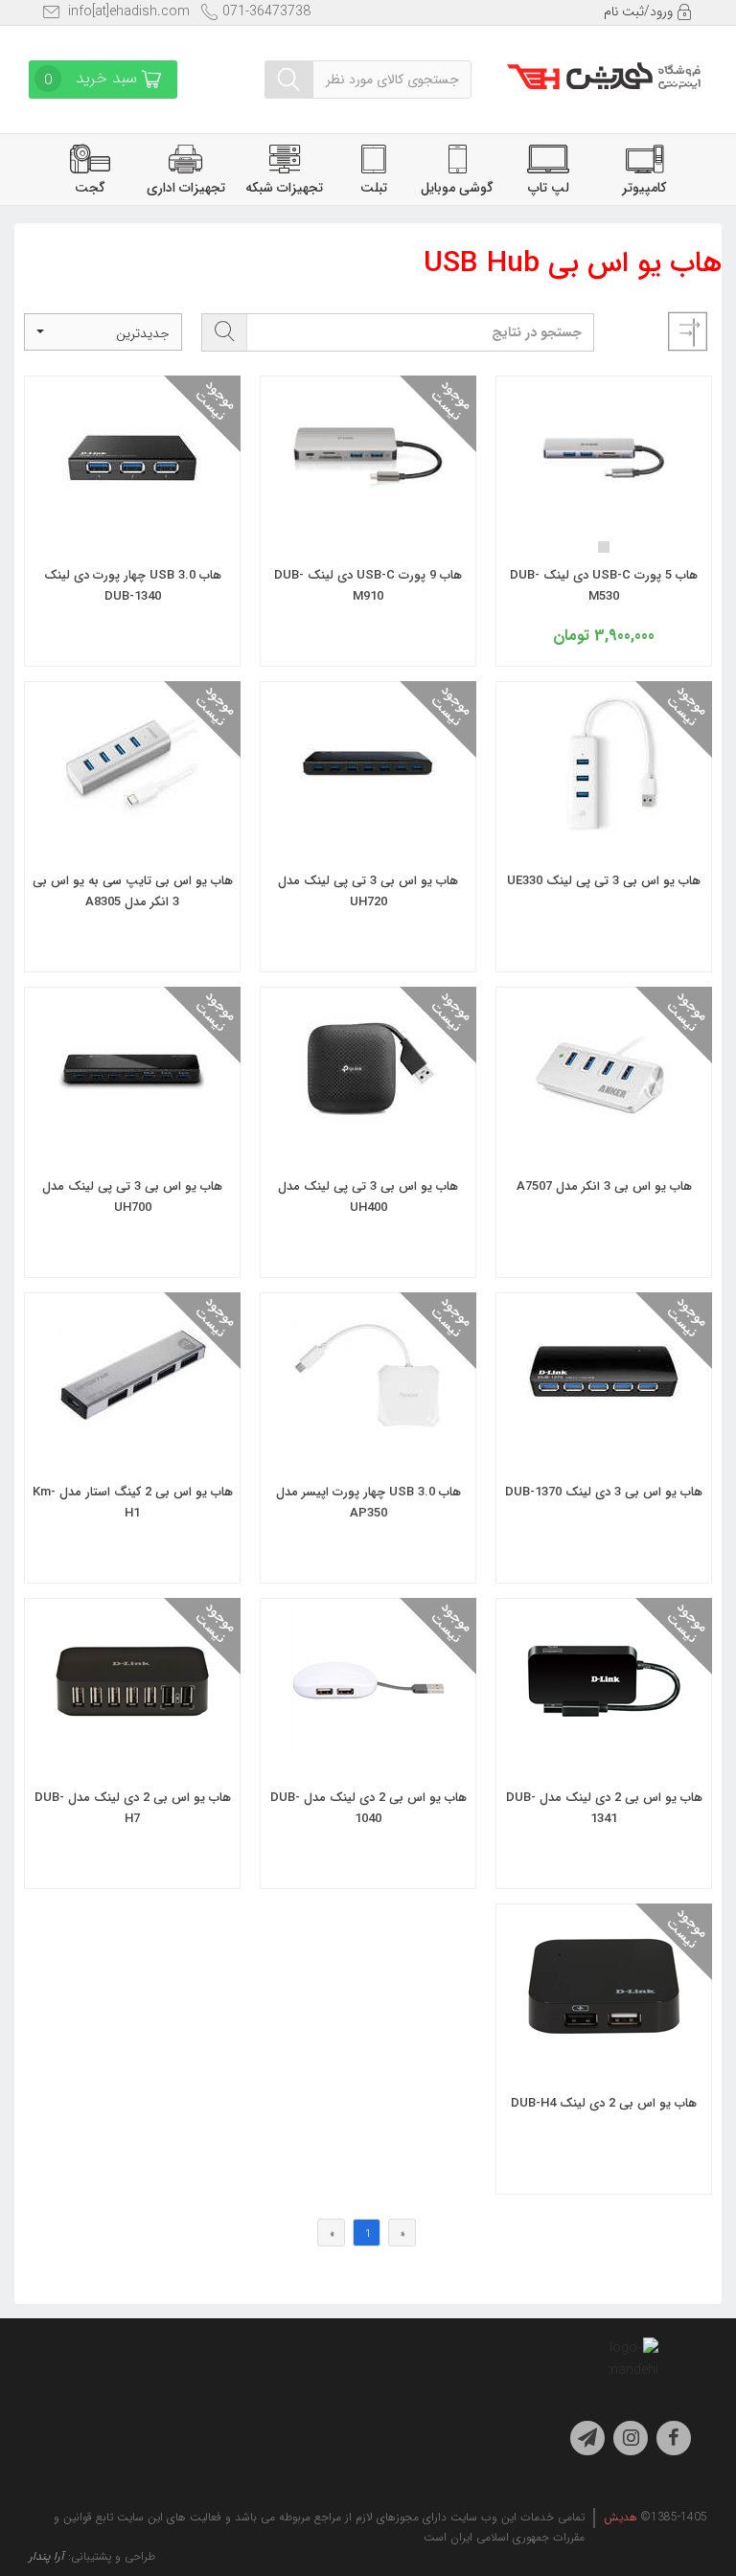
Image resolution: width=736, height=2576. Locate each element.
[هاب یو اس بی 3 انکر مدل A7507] (604, 1133)
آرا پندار (46, 2556)
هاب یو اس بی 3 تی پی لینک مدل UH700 (132, 1197)
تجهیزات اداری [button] (186, 188)
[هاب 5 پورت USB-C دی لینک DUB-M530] (604, 522)
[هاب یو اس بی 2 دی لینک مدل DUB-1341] (604, 1744)
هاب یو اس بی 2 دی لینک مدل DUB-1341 (604, 1808)
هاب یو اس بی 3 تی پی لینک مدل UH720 (368, 891)
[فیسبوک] (674, 2438)
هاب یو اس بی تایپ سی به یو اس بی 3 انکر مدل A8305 (133, 891)
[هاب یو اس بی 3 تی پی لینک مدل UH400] (368, 1133)
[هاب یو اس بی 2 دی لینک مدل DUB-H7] (132, 1744)
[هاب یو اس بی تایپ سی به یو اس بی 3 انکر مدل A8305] (132, 828)
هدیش (621, 2517)
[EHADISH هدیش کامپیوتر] (604, 70)
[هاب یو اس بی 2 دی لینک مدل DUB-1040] (368, 1744)
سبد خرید (93, 79)
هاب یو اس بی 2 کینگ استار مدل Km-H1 (133, 1503)
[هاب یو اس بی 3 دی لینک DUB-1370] (604, 1439)
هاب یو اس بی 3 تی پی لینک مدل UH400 (368, 1197)
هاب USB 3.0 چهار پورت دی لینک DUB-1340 (133, 586)
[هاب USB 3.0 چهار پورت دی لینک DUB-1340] (132, 522)
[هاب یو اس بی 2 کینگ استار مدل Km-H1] (132, 1439)
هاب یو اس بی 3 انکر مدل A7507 (604, 1186)
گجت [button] (90, 188)
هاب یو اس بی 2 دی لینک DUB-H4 (604, 2103)
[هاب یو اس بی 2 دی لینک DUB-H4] (604, 2050)
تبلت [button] (374, 188)
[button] (103, 332)
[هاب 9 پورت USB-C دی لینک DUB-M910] (368, 522)
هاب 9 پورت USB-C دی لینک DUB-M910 (368, 586)
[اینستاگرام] (631, 2438)
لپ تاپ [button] (549, 188)
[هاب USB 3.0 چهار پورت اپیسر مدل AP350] (368, 1439)
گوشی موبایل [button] (457, 188)
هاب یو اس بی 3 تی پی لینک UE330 (604, 881)
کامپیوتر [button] (644, 188)
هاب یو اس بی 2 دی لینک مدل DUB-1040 (368, 1808)
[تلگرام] (587, 2438)
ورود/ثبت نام (640, 11)
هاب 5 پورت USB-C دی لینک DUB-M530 (604, 586)
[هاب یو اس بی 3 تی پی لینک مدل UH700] (132, 1133)
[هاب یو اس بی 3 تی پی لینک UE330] (604, 828)
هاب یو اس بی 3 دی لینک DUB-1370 (604, 1492)
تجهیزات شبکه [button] (284, 188)
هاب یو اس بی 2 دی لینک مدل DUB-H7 (133, 1808)
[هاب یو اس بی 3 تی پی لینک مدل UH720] (368, 828)
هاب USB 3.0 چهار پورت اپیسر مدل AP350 (368, 1503)
